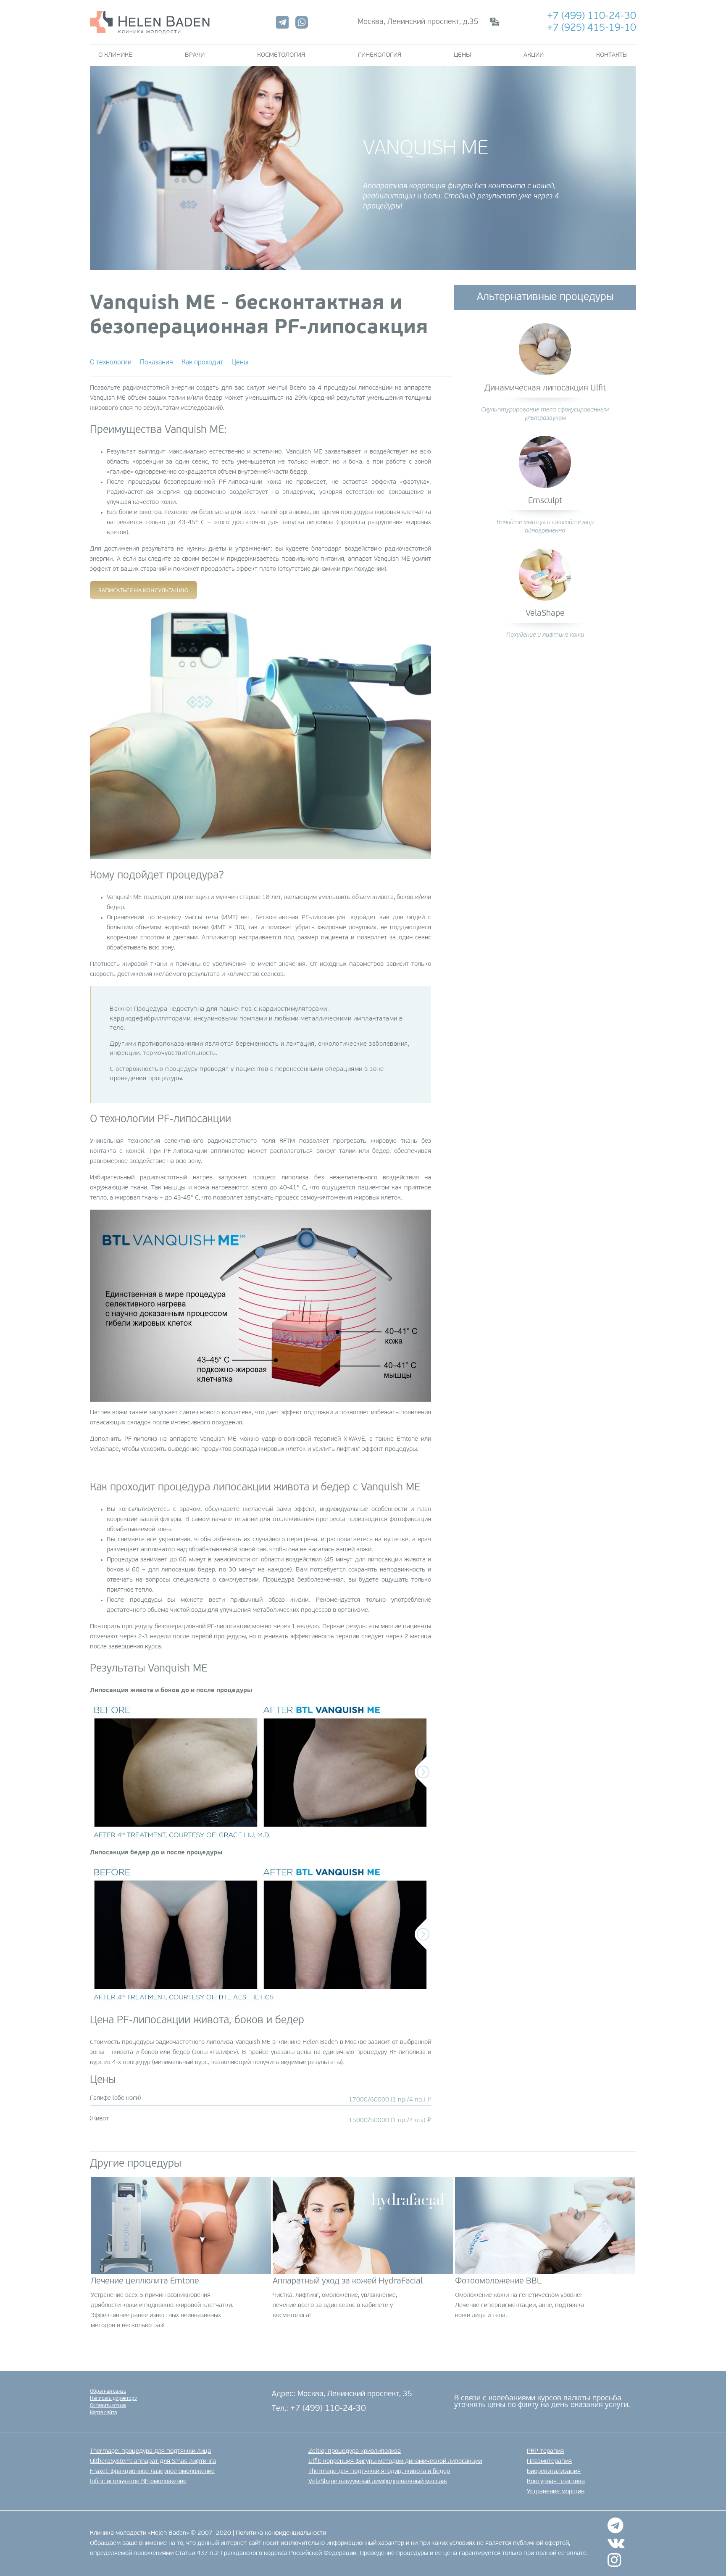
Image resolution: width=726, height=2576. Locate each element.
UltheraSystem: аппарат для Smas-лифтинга (153, 2461)
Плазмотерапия (549, 2461)
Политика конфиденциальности (281, 2533)
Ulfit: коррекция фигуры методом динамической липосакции (395, 2461)
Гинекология (380, 55)
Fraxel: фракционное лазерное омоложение (152, 2472)
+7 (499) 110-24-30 (592, 16)
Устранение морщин (556, 2492)
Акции (534, 55)
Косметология (281, 55)
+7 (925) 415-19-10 (592, 28)
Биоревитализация (554, 2472)
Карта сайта (103, 2413)
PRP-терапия (545, 2451)
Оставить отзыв (108, 2406)
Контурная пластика (556, 2482)
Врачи (195, 55)
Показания (157, 363)
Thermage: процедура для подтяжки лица (150, 2451)
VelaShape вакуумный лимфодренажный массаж (378, 2482)
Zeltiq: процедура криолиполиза (355, 2451)
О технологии (111, 363)
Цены (462, 55)
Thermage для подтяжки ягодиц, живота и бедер (379, 2472)
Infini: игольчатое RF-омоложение (138, 2482)
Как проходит (202, 363)
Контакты (612, 55)
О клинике (115, 55)
